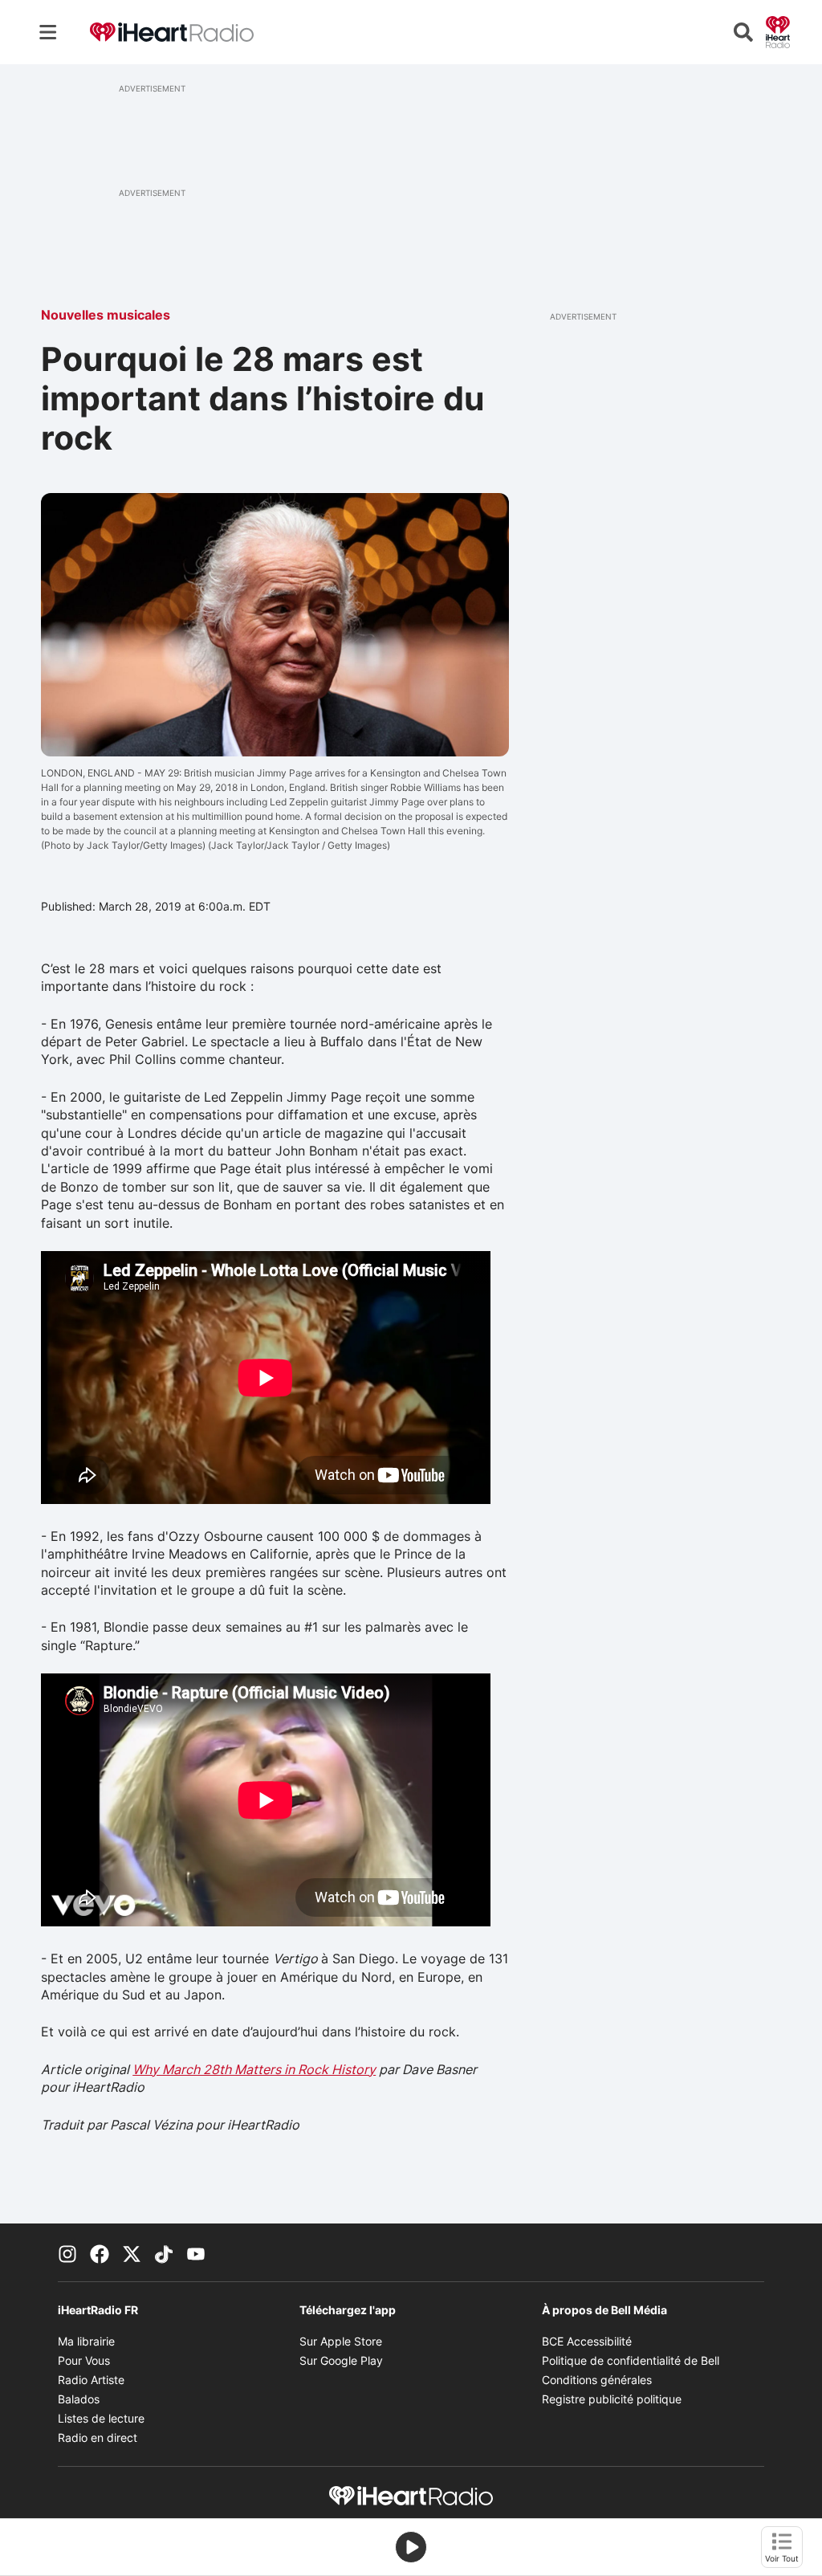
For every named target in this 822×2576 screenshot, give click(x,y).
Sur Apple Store (341, 2341)
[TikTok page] (164, 2252)
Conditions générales (597, 2380)
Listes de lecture (101, 2418)
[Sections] (48, 32)
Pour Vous (84, 2360)
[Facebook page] (100, 2252)
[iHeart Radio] (778, 31)
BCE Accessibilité (587, 2341)
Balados (79, 2399)
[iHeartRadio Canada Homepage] (172, 33)
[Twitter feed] (132, 2252)
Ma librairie (86, 2341)
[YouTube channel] (196, 2252)
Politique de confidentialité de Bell (631, 2360)
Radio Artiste (91, 2380)
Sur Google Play (341, 2360)
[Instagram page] (67, 2252)
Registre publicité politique (612, 2399)
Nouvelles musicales (106, 315)
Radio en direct (98, 2437)
